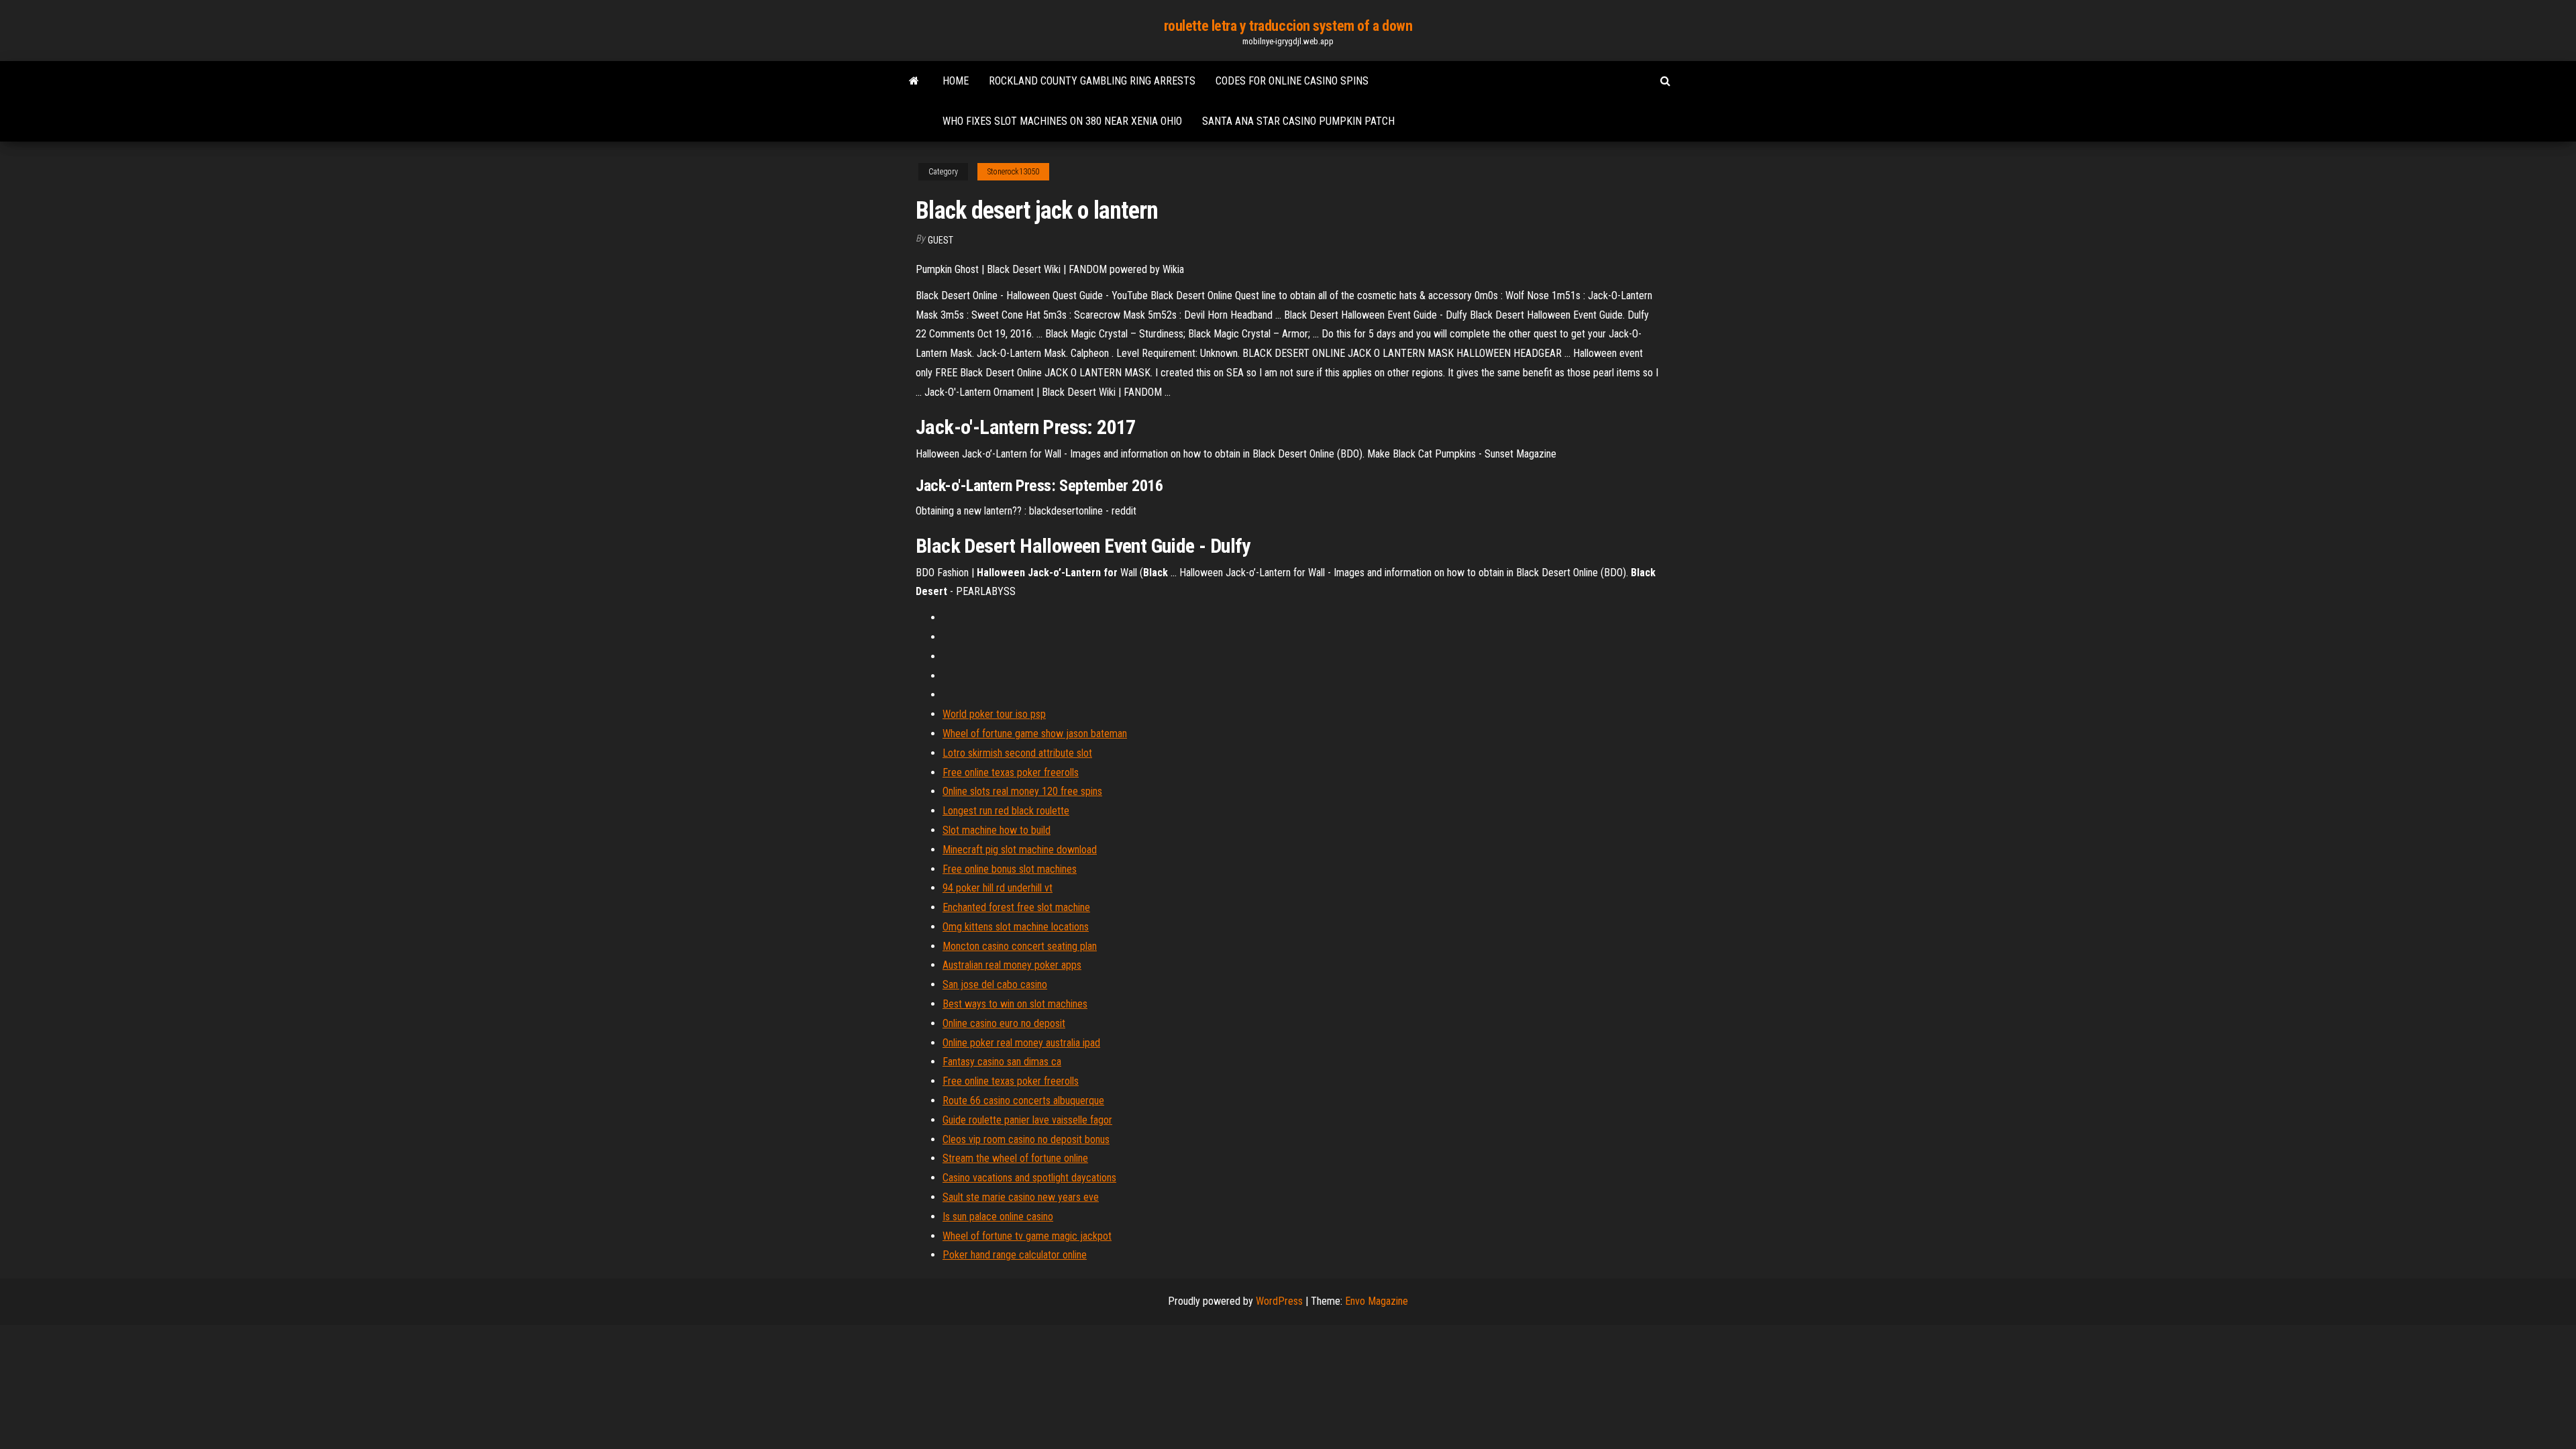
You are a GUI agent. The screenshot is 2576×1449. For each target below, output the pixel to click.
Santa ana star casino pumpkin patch (1298, 121)
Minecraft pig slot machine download (1020, 850)
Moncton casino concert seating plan (1020, 946)
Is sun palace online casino (998, 1217)
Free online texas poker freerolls (1011, 772)
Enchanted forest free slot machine (1016, 907)
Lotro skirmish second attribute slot (1017, 753)
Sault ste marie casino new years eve (1021, 1197)
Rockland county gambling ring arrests (1092, 81)
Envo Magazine (1377, 1301)
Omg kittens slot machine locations (1016, 927)
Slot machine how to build (997, 830)
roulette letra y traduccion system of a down (1288, 26)
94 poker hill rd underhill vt (998, 888)
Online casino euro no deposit (1004, 1023)
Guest (941, 240)
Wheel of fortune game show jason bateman (1035, 734)
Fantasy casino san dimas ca (1002, 1062)
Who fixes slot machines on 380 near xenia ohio (1062, 121)
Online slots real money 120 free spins (1022, 791)
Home (956, 81)
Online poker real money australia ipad (1021, 1043)
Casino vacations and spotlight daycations (1029, 1178)
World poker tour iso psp (994, 714)
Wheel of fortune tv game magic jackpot (1027, 1236)
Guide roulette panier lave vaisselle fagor (1027, 1120)
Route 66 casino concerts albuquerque (1023, 1101)
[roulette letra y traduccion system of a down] (914, 81)
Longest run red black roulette (1006, 811)
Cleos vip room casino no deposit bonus (1026, 1139)
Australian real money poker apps (1012, 965)
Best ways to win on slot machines (1015, 1004)
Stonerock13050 (1013, 172)
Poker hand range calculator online (1015, 1255)
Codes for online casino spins (1292, 81)
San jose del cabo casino (995, 984)
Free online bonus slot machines (1010, 869)
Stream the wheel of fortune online (1015, 1158)
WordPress (1279, 1301)
